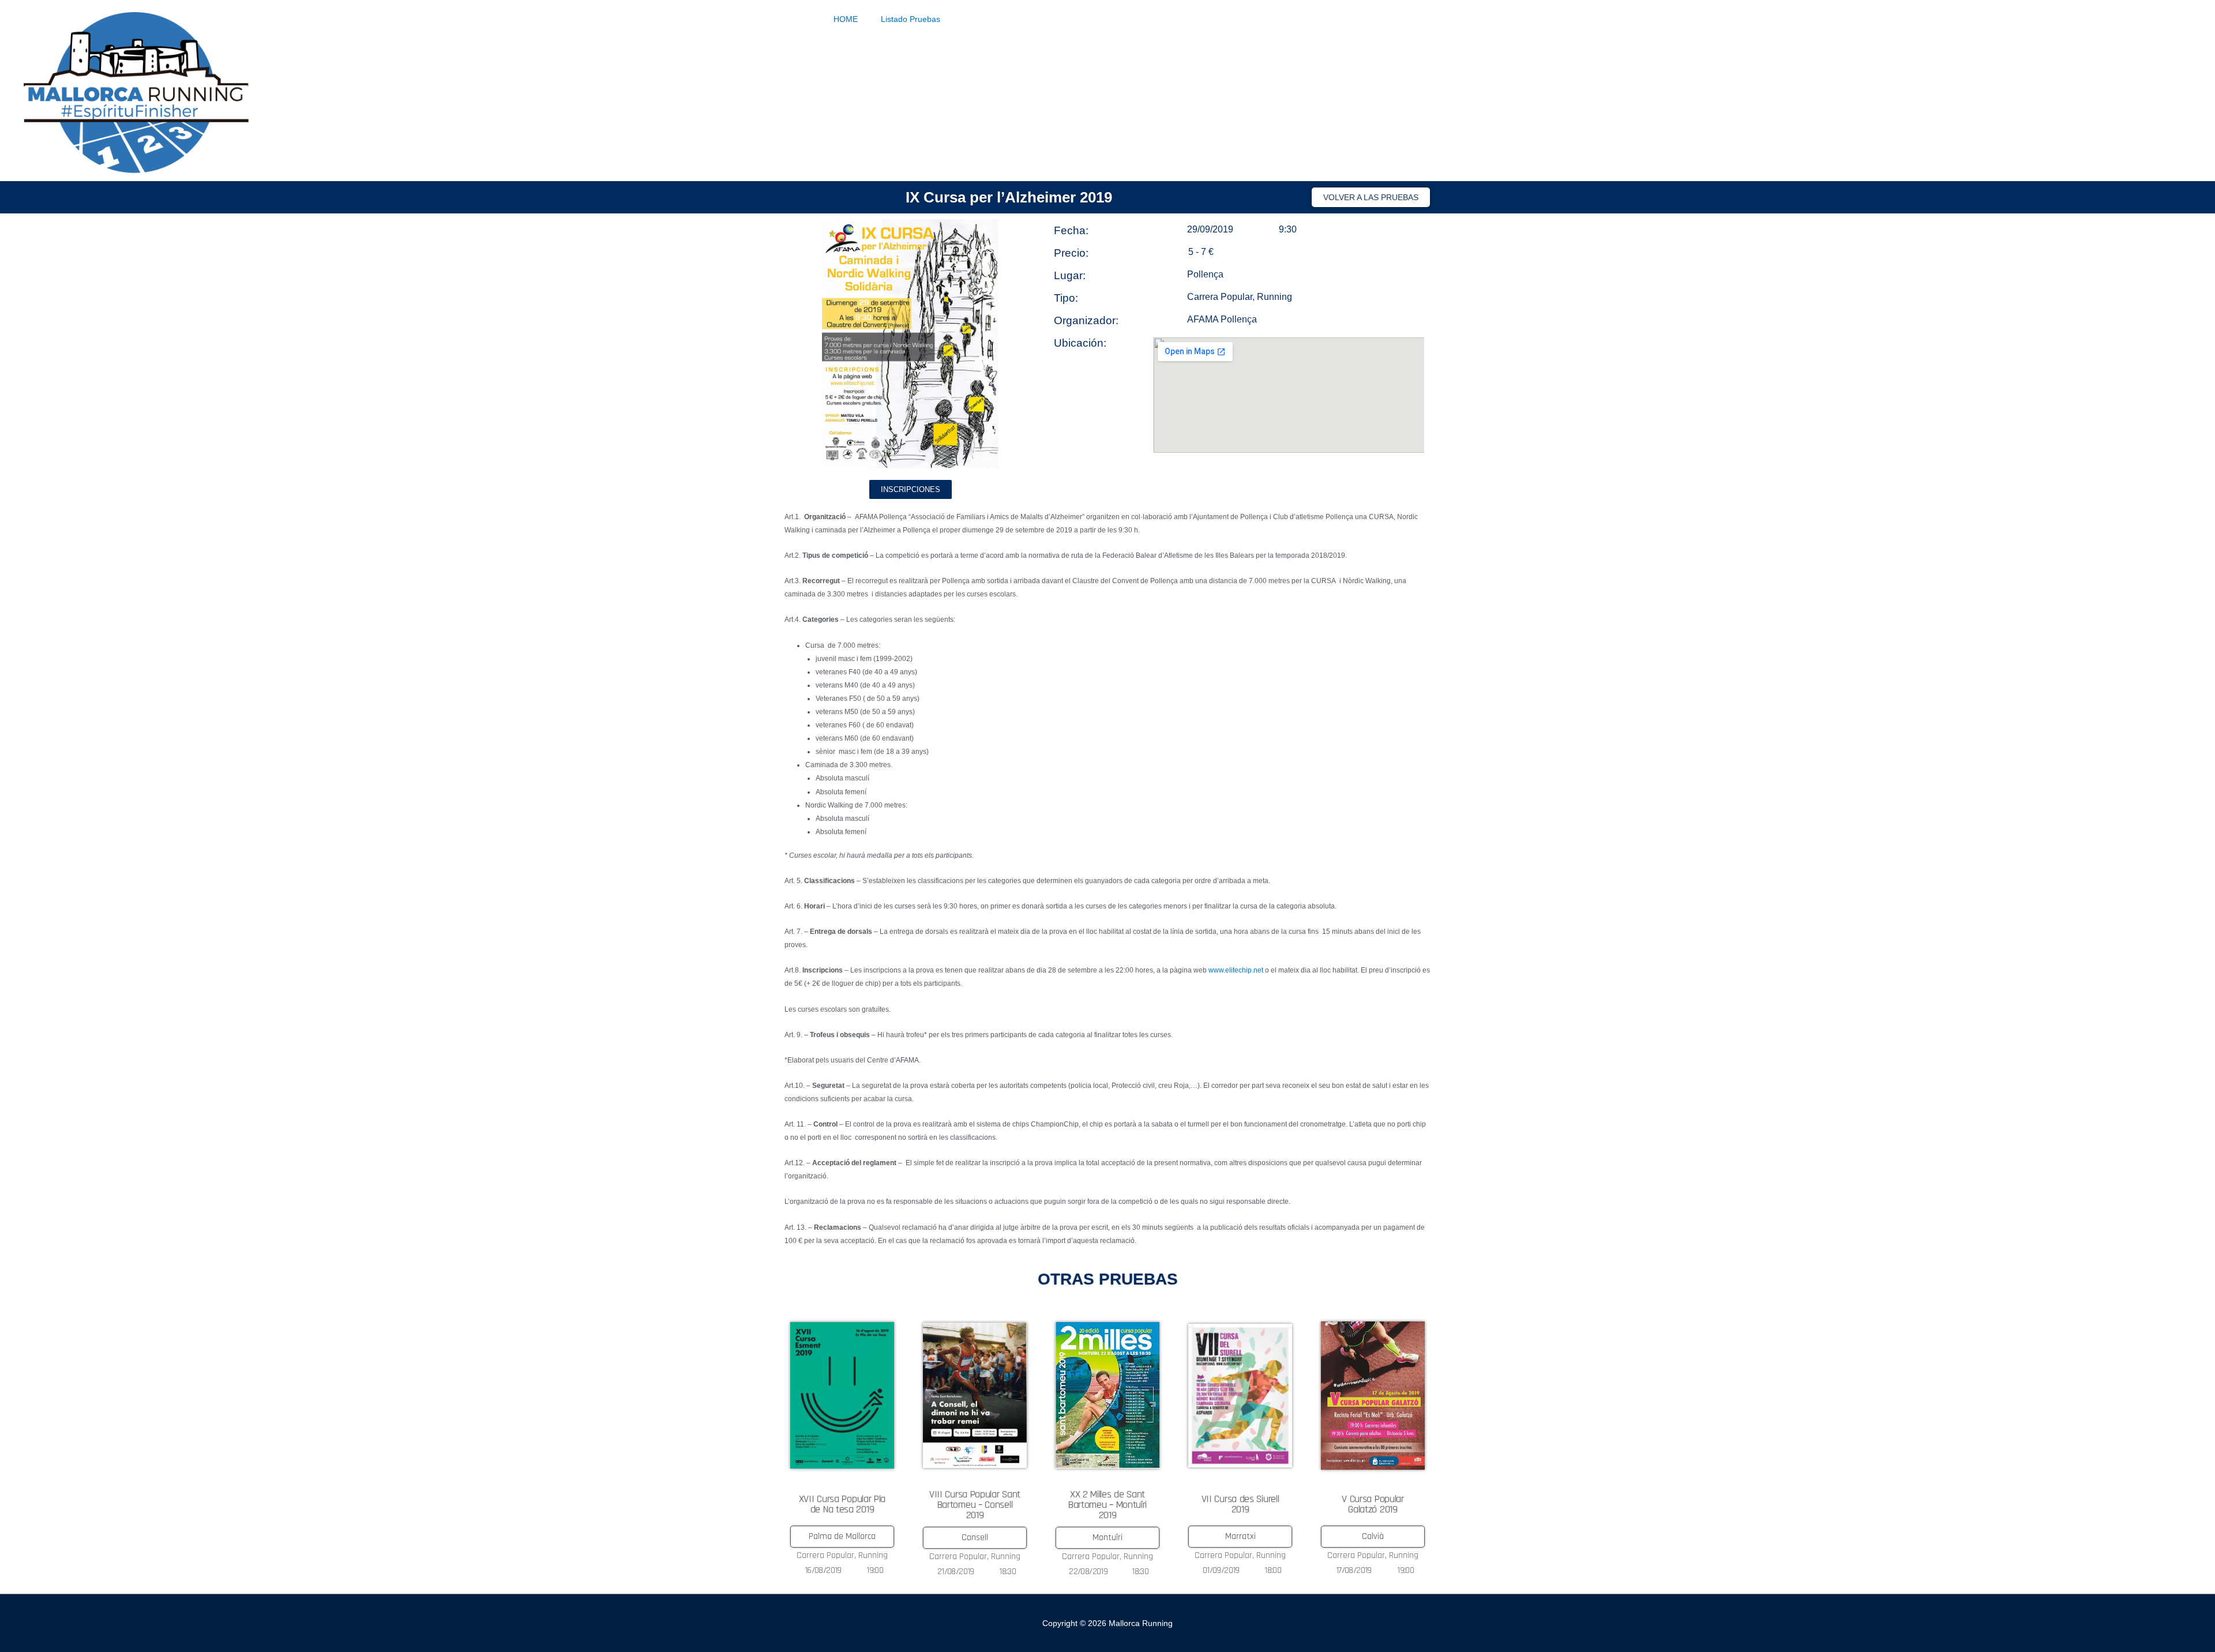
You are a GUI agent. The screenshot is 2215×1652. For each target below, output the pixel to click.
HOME (846, 19)
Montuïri (1107, 1538)
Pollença (1205, 274)
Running (1274, 297)
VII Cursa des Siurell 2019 (1240, 1504)
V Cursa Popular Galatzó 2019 (1373, 1504)
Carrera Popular (1220, 297)
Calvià (1373, 1536)
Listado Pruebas (911, 19)
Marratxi (1240, 1536)
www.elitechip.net (1236, 970)
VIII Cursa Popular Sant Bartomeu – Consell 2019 (975, 1505)
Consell (975, 1538)
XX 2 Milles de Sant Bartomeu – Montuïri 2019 (1107, 1505)
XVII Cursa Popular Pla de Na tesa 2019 (842, 1504)
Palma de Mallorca (842, 1536)
